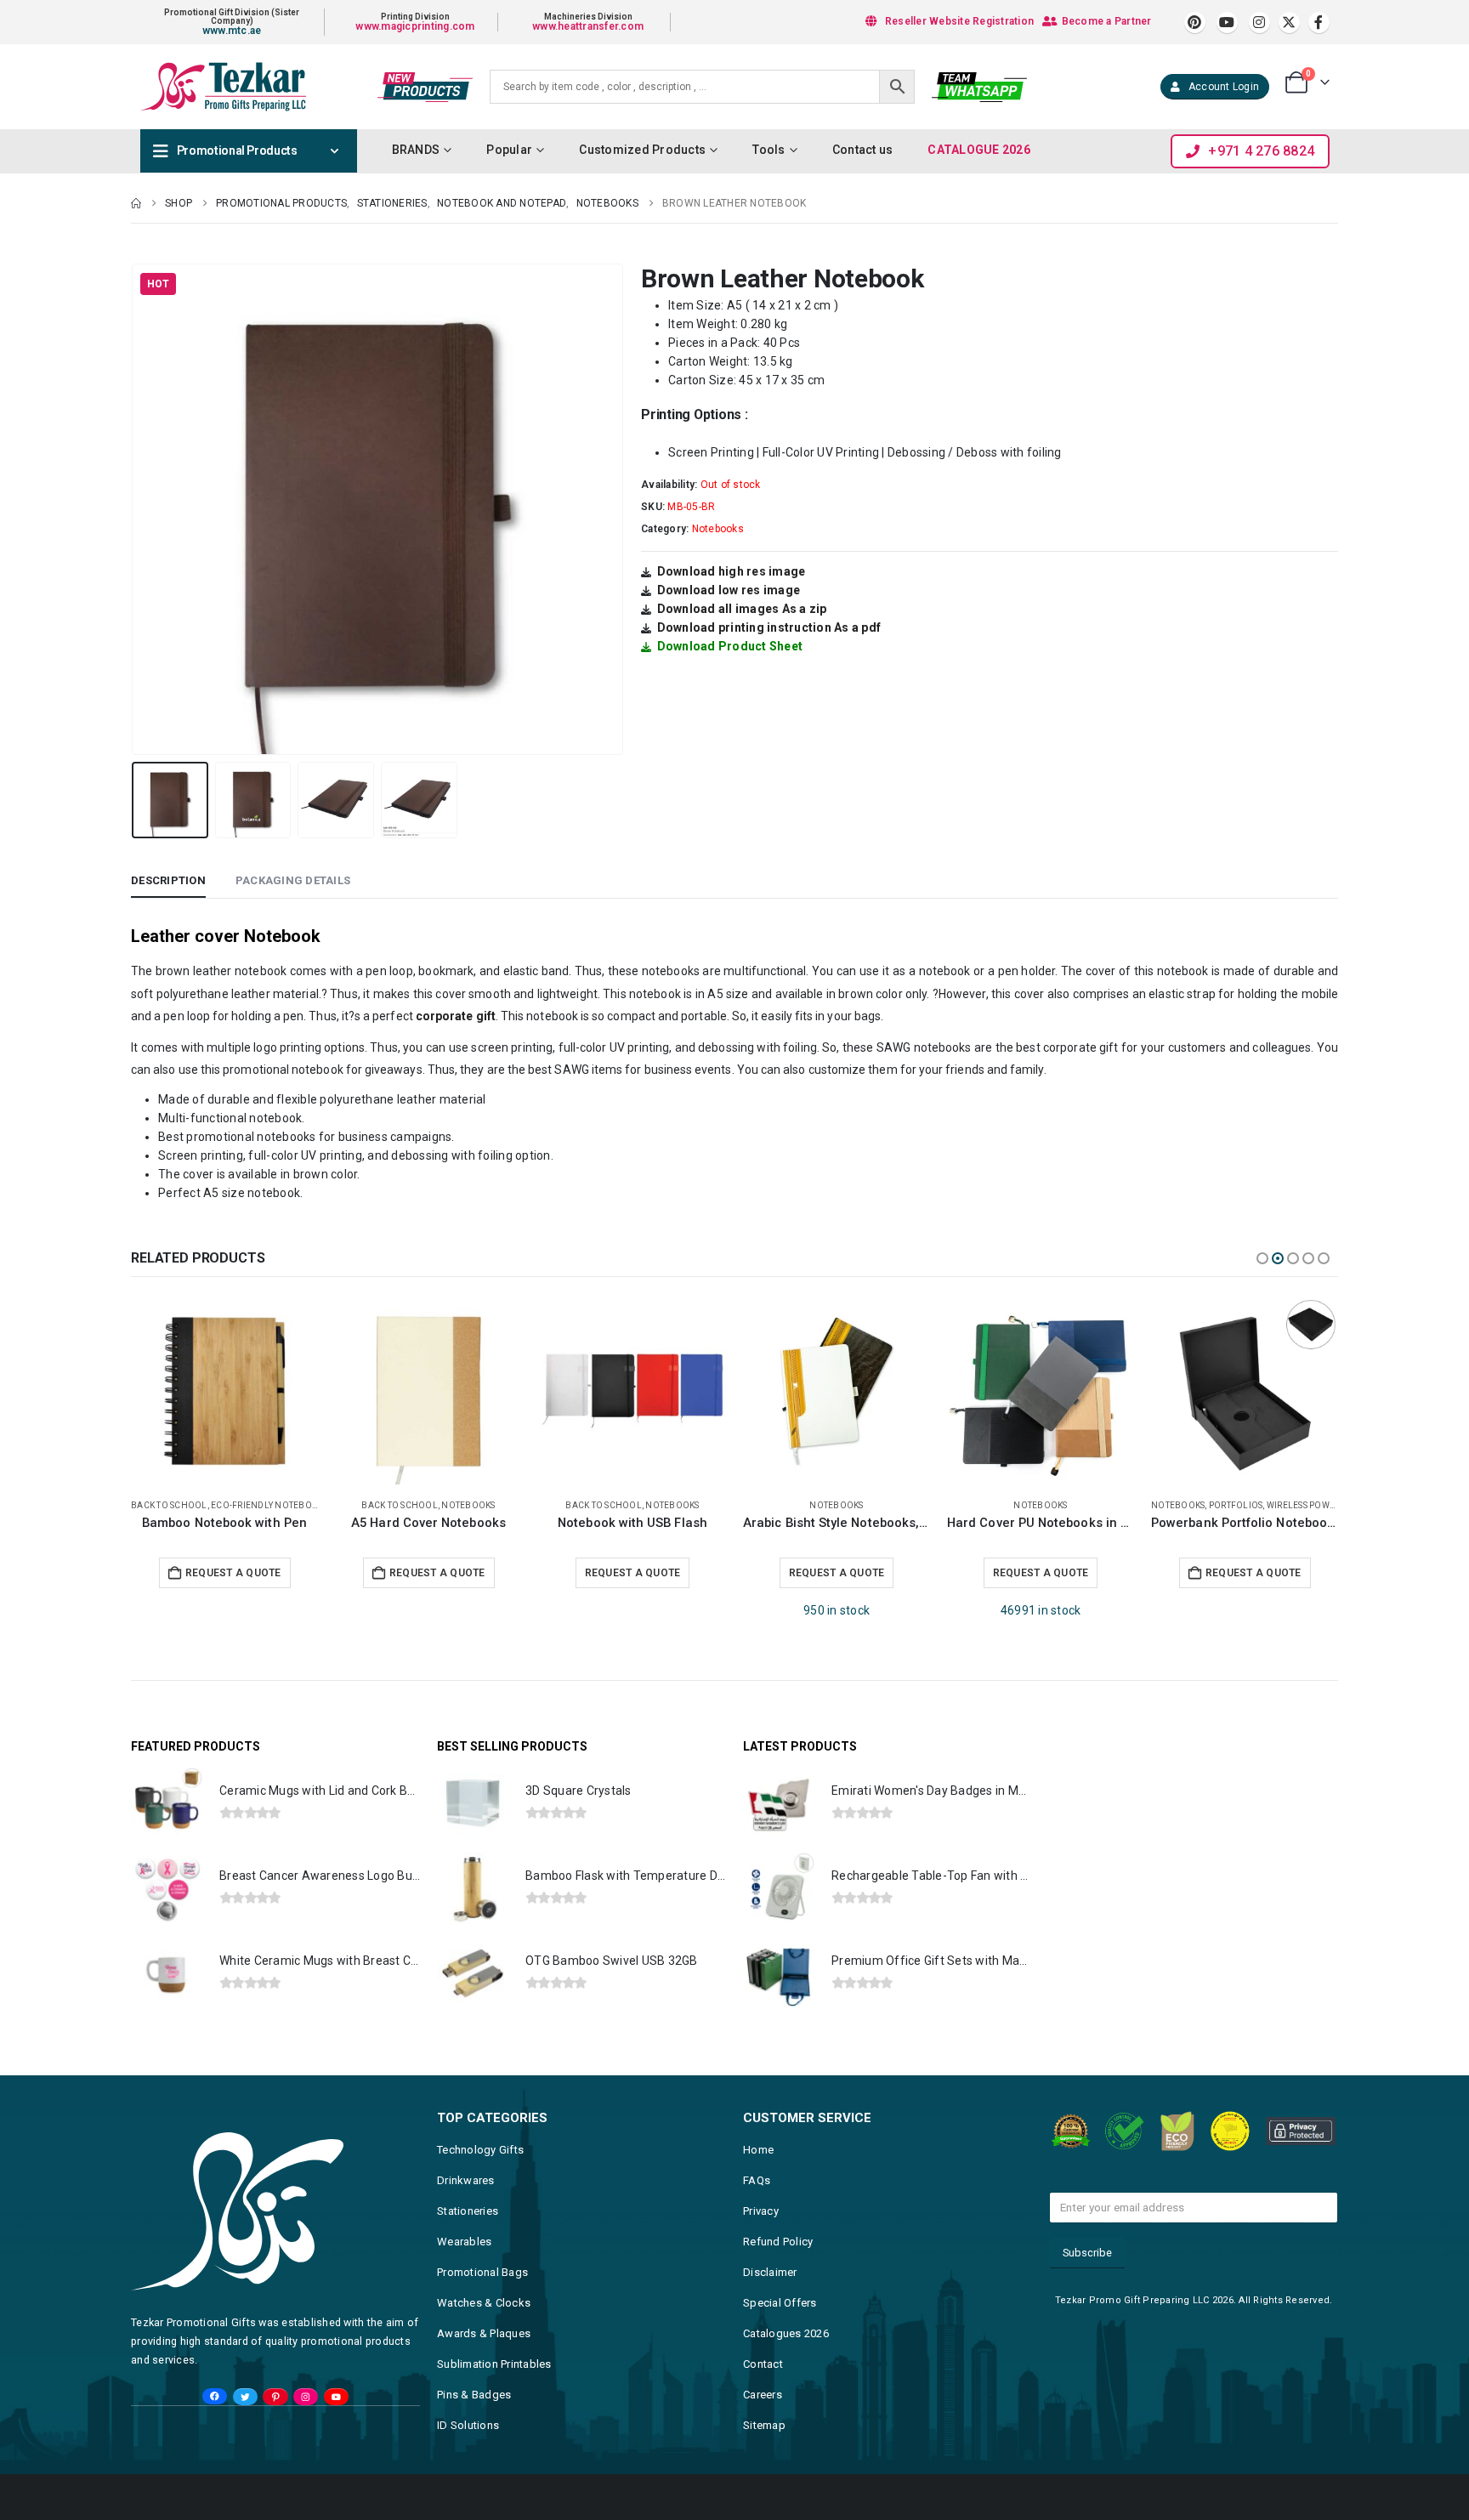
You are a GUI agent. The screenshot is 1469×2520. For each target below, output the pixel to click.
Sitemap (764, 2425)
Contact (763, 2364)
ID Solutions (468, 2425)
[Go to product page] (224, 1391)
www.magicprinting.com (415, 26)
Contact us (863, 150)
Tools (769, 150)
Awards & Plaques (484, 2333)
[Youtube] (1227, 23)
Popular (509, 150)
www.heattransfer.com (588, 26)
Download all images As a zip (742, 609)
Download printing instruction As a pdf (769, 627)
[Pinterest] (1195, 23)
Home (758, 2150)
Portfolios (1032, 1505)
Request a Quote (233, 1573)
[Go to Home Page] (136, 203)
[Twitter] (245, 2397)
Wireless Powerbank (1112, 1505)
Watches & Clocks (484, 2303)
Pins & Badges (474, 2395)
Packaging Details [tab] (293, 880)
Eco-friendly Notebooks (1302, 1505)
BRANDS (416, 150)
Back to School (196, 1505)
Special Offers (780, 2303)
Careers (763, 2395)
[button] (135, 509)
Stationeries (468, 2211)
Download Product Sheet (730, 646)
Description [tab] (168, 880)
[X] (1289, 23)
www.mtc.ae (232, 31)
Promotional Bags (482, 2272)
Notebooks (718, 529)
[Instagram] (1259, 23)
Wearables (464, 2242)
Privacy (761, 2211)
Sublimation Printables (494, 2364)
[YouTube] (336, 2397)
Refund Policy (778, 2242)
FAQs (757, 2180)
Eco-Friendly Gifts (1195, 1505)
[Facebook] (1319, 23)
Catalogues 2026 (786, 2333)
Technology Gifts (480, 2150)
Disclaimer (770, 2272)
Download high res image (732, 571)
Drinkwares (466, 2180)
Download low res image (729, 590)
